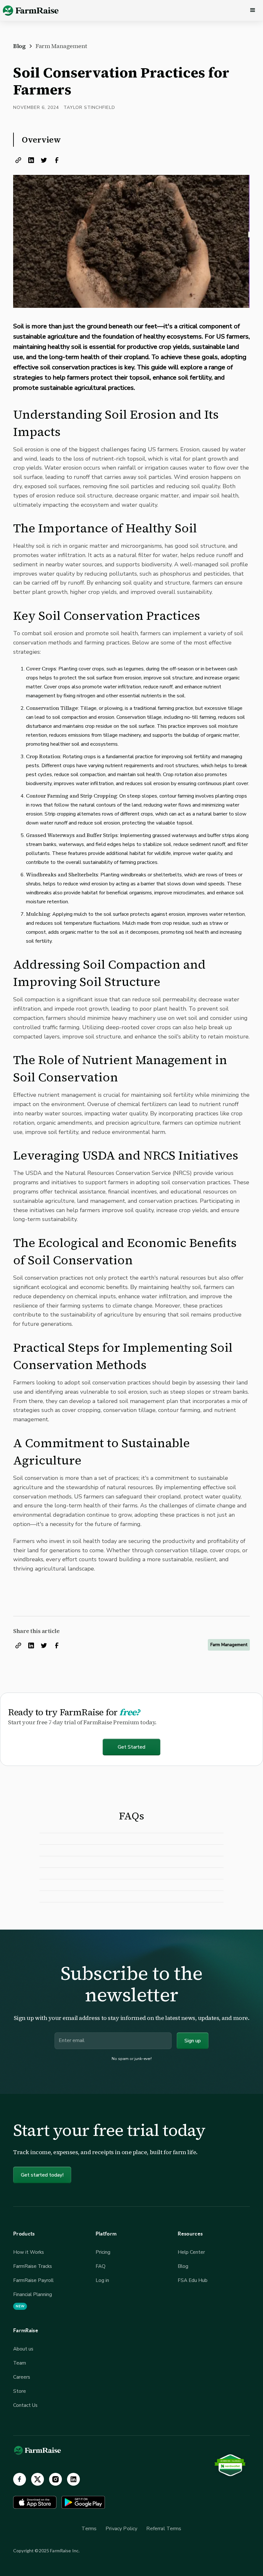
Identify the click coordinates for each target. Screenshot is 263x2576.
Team (20, 2363)
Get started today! (42, 2175)
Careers (22, 2377)
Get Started (131, 1747)
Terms (89, 2529)
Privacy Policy (121, 2529)
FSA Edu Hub (193, 2280)
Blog (183, 2266)
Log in (102, 2280)
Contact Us (25, 2405)
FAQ (101, 2266)
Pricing (103, 2252)
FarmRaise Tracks (33, 2266)
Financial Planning (33, 2294)
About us (23, 2349)
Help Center (191, 2252)
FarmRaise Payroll (33, 2280)
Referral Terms (164, 2529)
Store (20, 2391)
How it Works (29, 2252)
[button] (253, 10)
